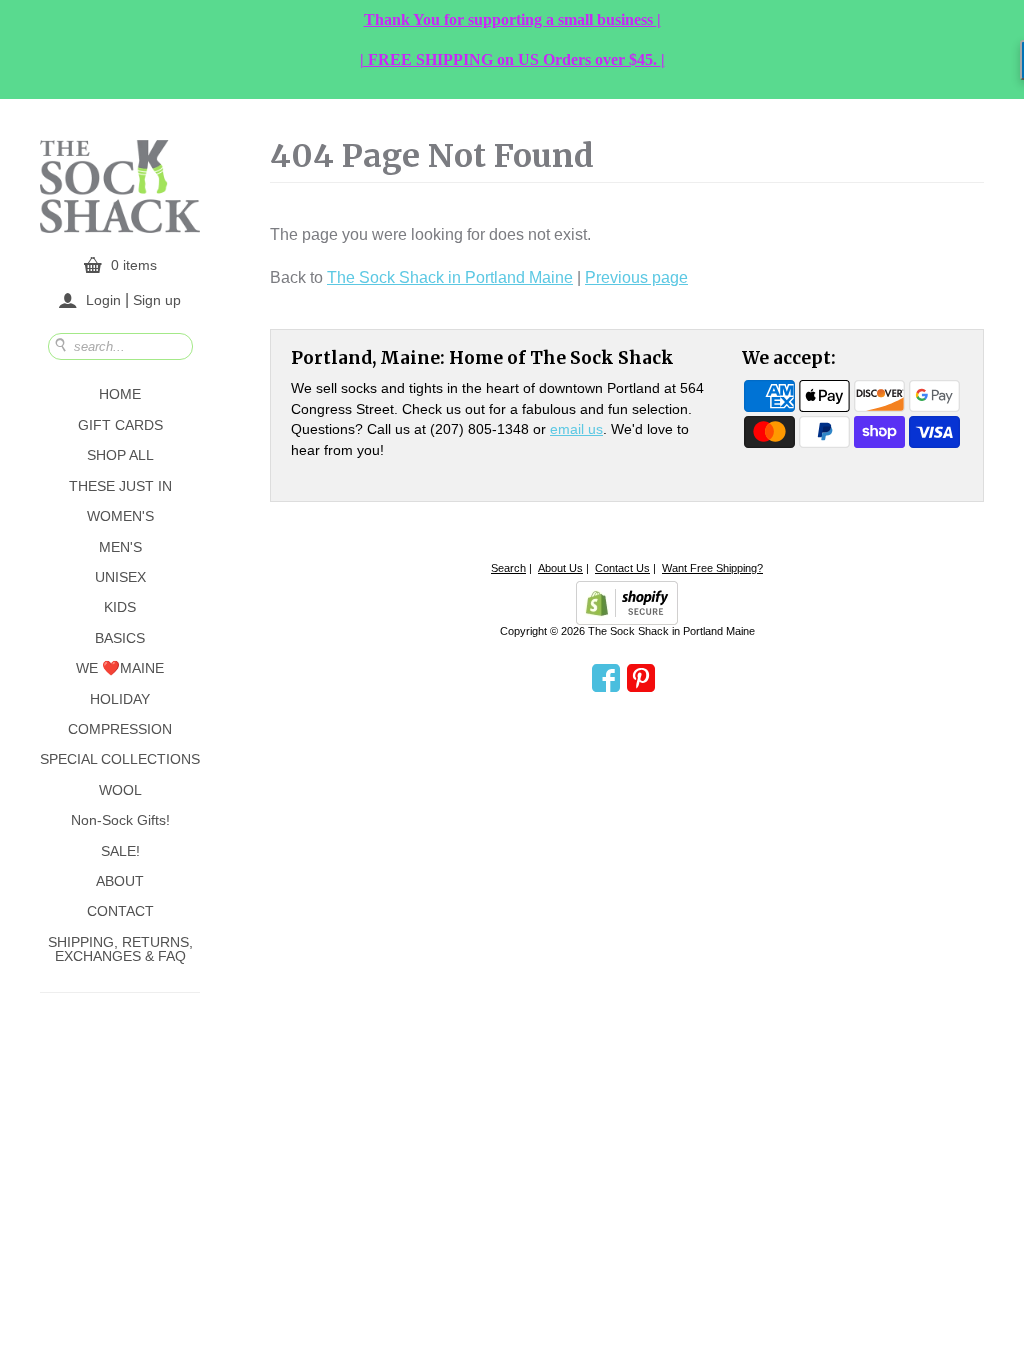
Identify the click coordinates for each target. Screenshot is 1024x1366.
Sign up (157, 299)
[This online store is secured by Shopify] (627, 603)
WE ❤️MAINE (120, 668)
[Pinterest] (641, 679)
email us (576, 429)
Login (103, 300)
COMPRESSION (120, 729)
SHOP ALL (120, 455)
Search (508, 568)
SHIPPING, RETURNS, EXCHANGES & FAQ (120, 949)
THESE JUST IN (120, 486)
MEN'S (120, 547)
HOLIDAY (120, 699)
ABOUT (120, 881)
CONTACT (120, 911)
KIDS (120, 607)
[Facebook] (606, 679)
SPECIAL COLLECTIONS (120, 759)
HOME (120, 394)
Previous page (636, 277)
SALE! (120, 851)
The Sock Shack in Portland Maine (450, 277)
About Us (560, 568)
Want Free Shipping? (712, 568)
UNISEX (120, 577)
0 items (134, 265)
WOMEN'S (120, 516)
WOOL (120, 790)
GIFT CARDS (120, 425)
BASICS (120, 638)
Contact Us (622, 568)
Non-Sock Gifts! (120, 820)
